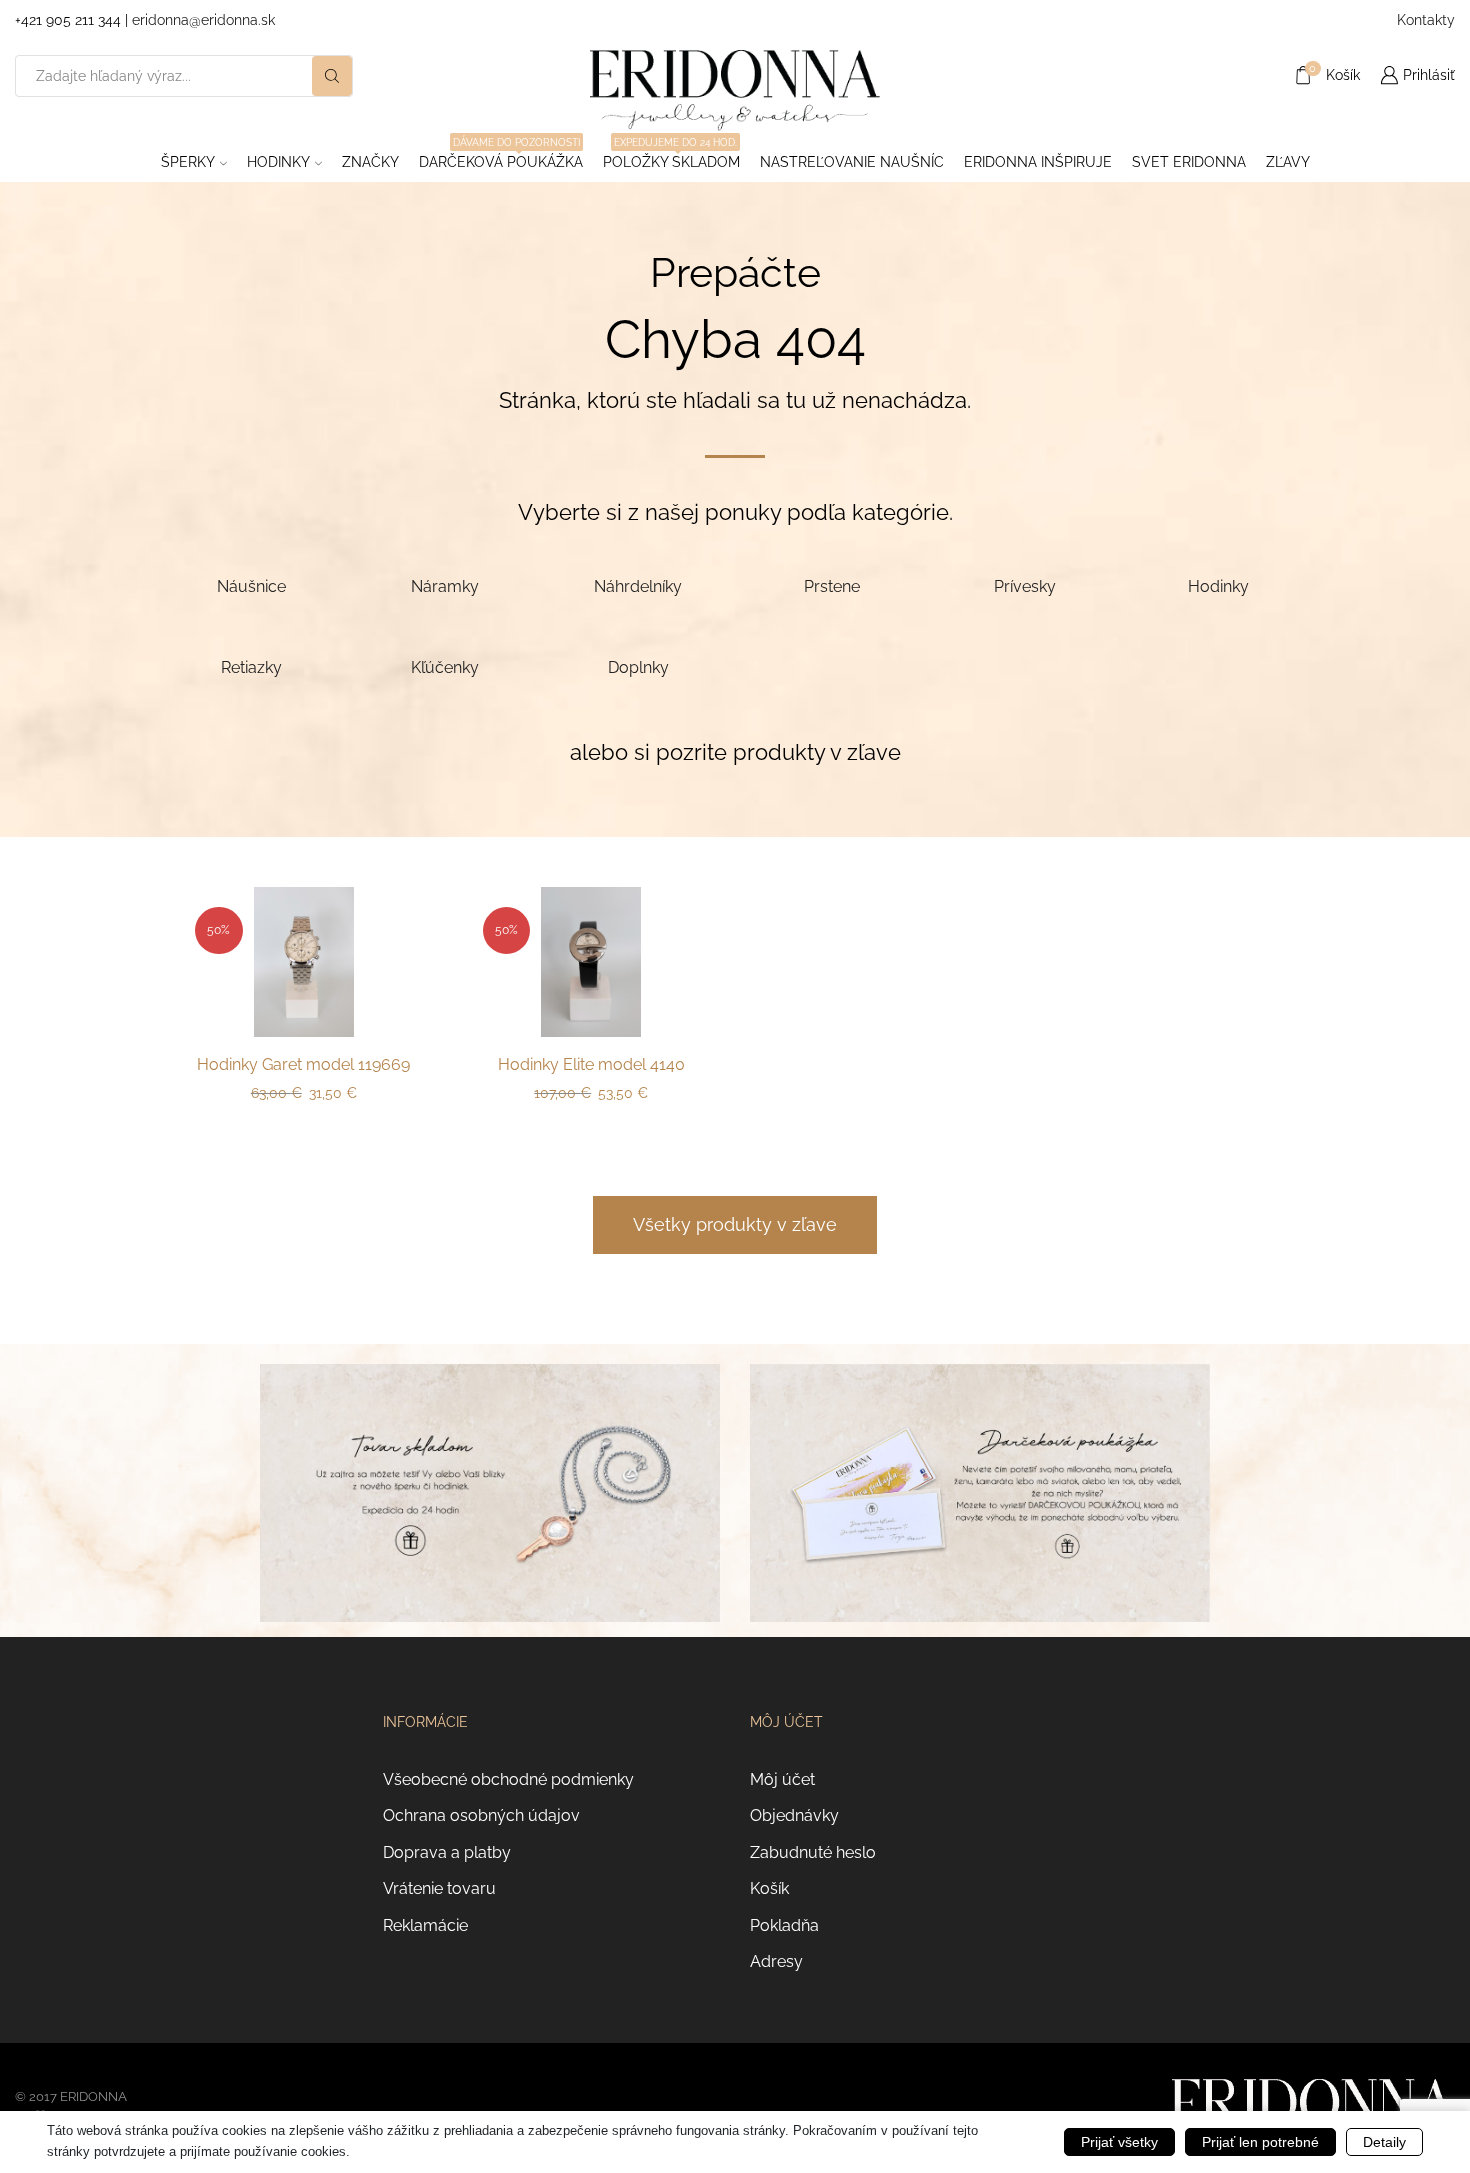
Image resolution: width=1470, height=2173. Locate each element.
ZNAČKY (370, 162)
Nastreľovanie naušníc (852, 162)
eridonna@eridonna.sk (203, 20)
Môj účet (782, 1779)
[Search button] (332, 76)
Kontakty (1426, 20)
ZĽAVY (1288, 162)
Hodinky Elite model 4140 (591, 1064)
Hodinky (278, 162)
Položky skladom (671, 156)
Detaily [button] (1384, 2142)
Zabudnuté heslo (813, 1852)
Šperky (188, 162)
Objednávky (794, 1815)
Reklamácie (425, 1925)
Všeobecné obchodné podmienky (508, 1779)
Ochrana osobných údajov (481, 1815)
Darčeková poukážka (501, 156)
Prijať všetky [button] (1119, 2142)
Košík (769, 1888)
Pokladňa (784, 1925)
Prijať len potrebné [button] (1260, 2142)
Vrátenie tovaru (439, 1888)
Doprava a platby (447, 1852)
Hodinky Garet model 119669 (303, 1064)
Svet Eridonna (1189, 162)
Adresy (776, 1961)
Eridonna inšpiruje (1038, 162)
